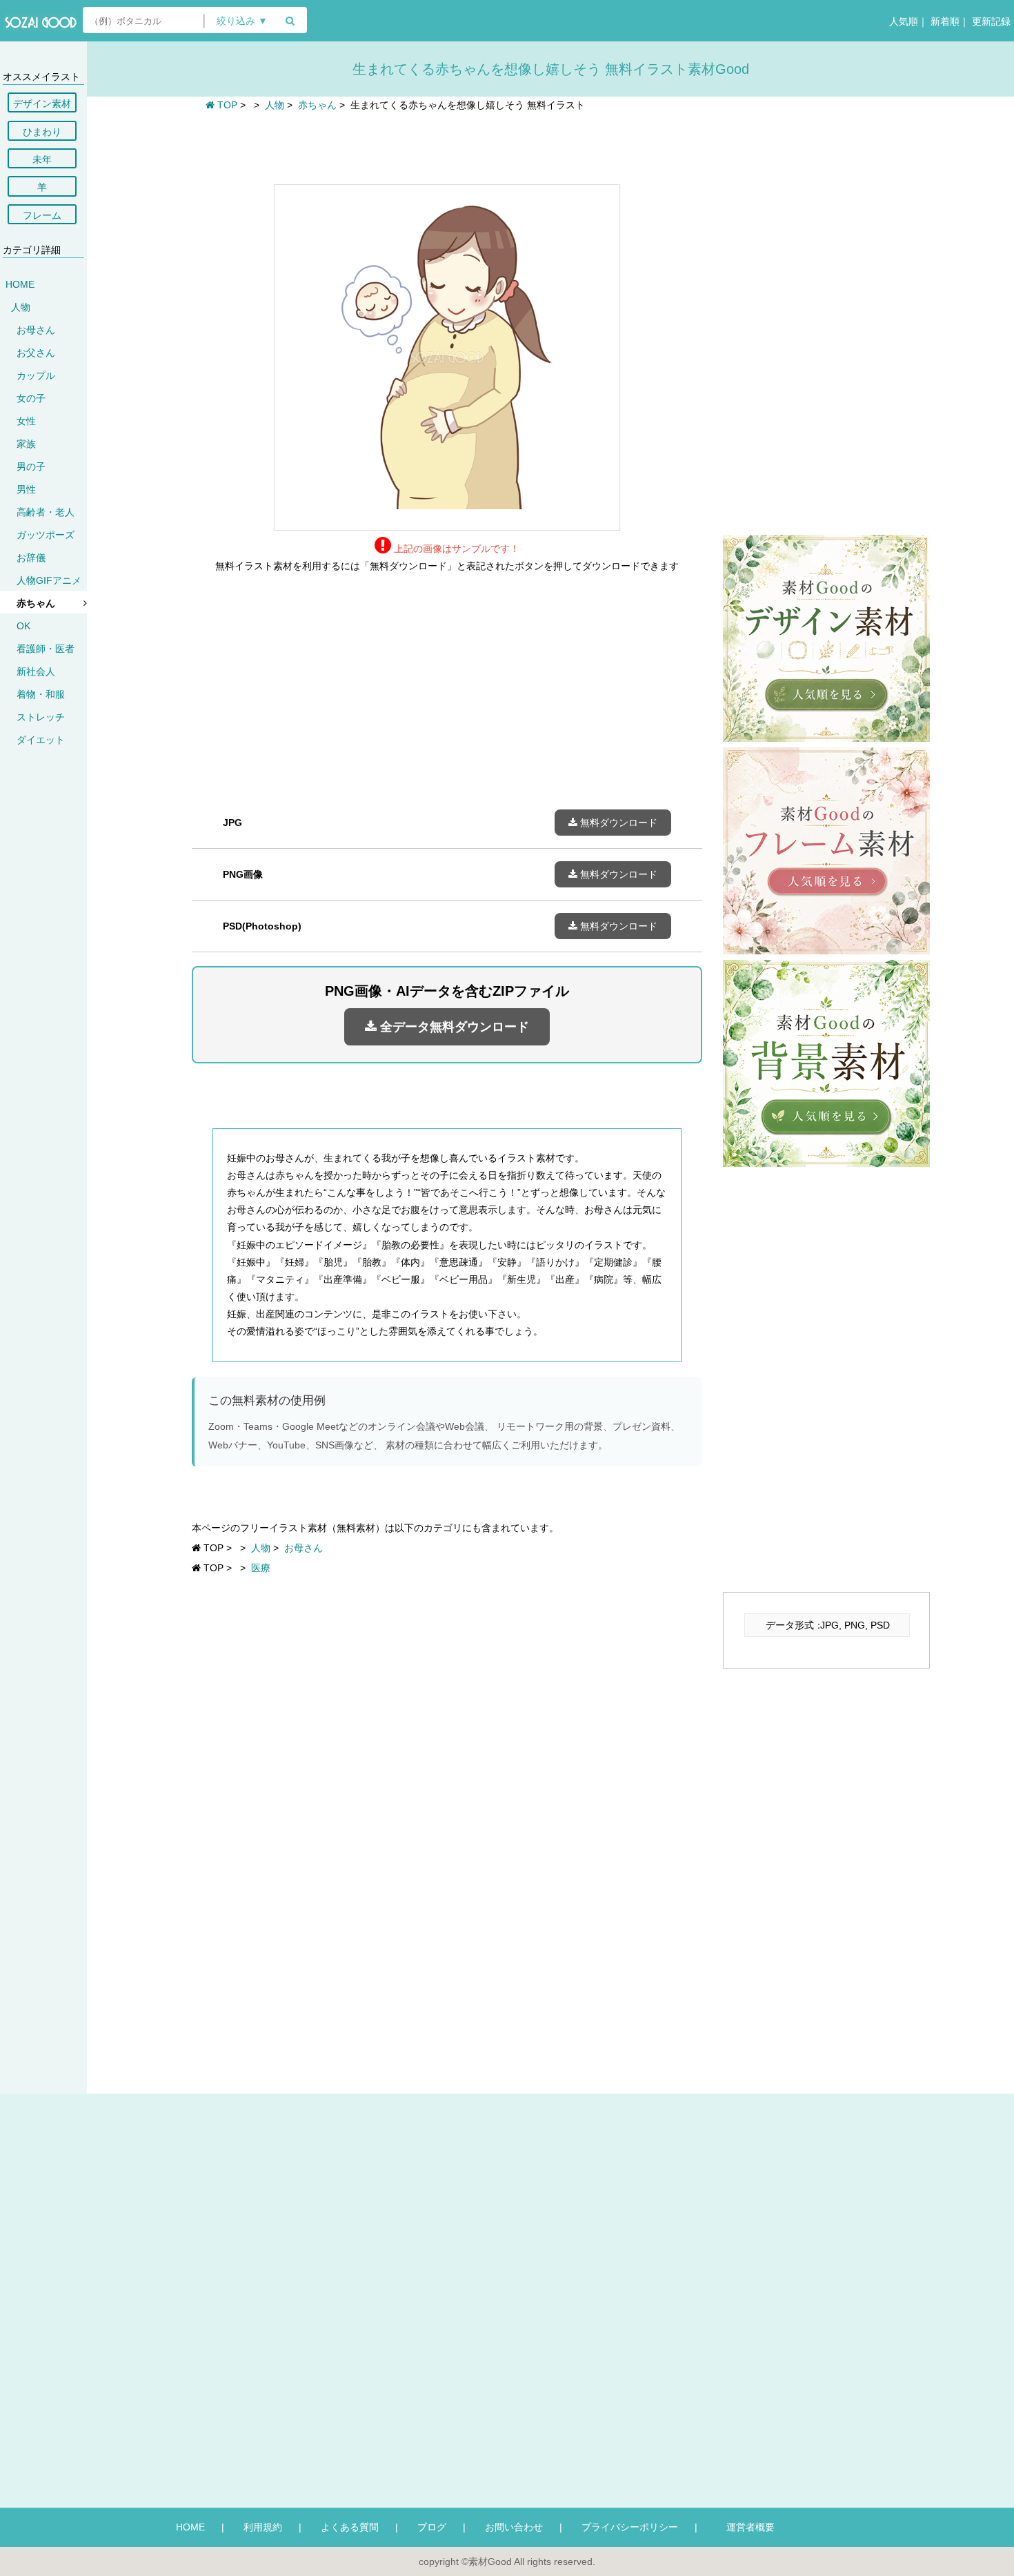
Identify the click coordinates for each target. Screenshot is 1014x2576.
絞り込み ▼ (242, 21)
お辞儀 (31, 558)
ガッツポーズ (46, 535)
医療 (261, 1568)
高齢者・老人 (46, 512)
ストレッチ (41, 717)
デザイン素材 (42, 104)
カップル (36, 375)
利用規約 (263, 2527)
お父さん (36, 353)
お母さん (36, 330)
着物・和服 (41, 694)
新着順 (944, 21)
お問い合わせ (514, 2527)
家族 (26, 444)
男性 (26, 489)
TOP (226, 105)
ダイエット (41, 740)
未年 (42, 159)
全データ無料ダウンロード (453, 1027)
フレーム (42, 215)
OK (23, 626)
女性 (26, 421)
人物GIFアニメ (49, 580)
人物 (21, 307)
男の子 (31, 466)
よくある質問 (350, 2527)
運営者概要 (746, 2527)
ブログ (432, 2527)
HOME (20, 284)
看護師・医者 (46, 649)
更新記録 (990, 21)
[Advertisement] (447, 146)
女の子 (31, 398)
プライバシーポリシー (630, 2527)
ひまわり (42, 132)
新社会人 (36, 671)
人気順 (902, 21)
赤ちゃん (36, 603)
